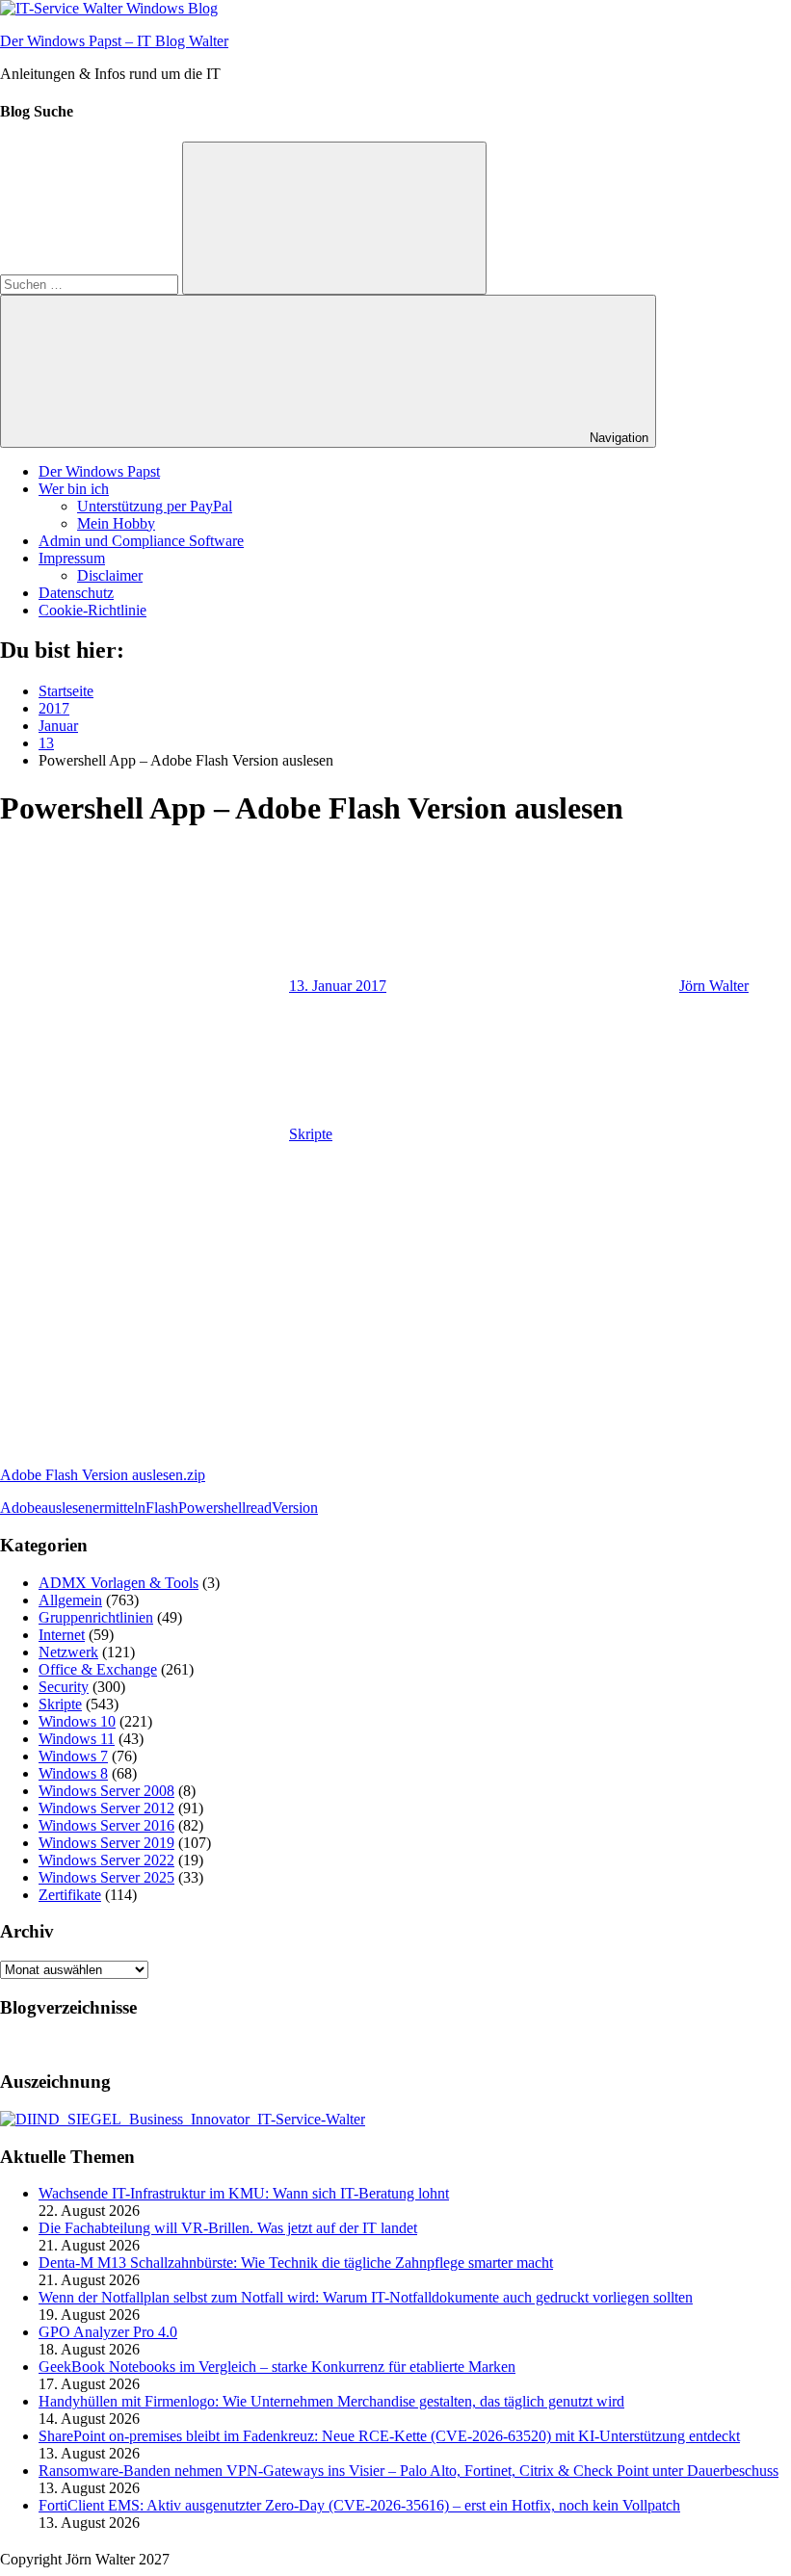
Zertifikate (70, 1895)
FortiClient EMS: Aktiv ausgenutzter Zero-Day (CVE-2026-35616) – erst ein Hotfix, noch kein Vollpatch (359, 2505)
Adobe (21, 1508)
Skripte (311, 1134)
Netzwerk (68, 1652)
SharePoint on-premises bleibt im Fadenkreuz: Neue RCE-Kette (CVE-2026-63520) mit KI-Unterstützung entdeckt (389, 2436)
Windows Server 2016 (106, 1825)
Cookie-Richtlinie (92, 610)
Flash (162, 1508)
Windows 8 (73, 1773)
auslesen (67, 1508)
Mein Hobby (116, 523)
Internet (62, 1635)
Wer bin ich (74, 489)
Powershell (212, 1508)
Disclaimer (110, 575)
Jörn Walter (714, 986)
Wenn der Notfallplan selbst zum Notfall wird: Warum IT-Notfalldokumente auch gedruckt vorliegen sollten (366, 2297)
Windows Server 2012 (106, 1808)
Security (64, 1687)
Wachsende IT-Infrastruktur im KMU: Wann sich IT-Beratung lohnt (244, 2193)
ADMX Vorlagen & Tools (119, 1583)
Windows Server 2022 (106, 1860)
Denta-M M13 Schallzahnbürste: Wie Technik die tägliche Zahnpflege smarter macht (296, 2263)
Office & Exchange (98, 1669)
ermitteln (119, 1508)
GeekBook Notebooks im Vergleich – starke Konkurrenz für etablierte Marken (277, 2367)
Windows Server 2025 (106, 1877)
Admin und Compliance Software (141, 541)
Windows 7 (73, 1756)
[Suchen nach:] (91, 284)
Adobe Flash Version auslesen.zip (103, 1475)
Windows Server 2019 (106, 1843)
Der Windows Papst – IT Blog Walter (114, 41)
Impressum (72, 558)
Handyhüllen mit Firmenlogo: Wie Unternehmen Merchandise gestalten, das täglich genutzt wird (331, 2401)
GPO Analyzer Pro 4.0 (108, 2332)
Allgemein (70, 1600)
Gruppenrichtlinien (96, 1617)
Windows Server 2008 (106, 1791)
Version (295, 1508)
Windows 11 (77, 1739)
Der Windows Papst (99, 471)
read (259, 1508)
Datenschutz (76, 593)
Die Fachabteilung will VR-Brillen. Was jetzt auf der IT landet (228, 2228)
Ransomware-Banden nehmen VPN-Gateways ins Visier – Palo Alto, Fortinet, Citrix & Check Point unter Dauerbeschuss (409, 2471)
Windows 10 (77, 1721)
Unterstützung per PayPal (155, 506)
